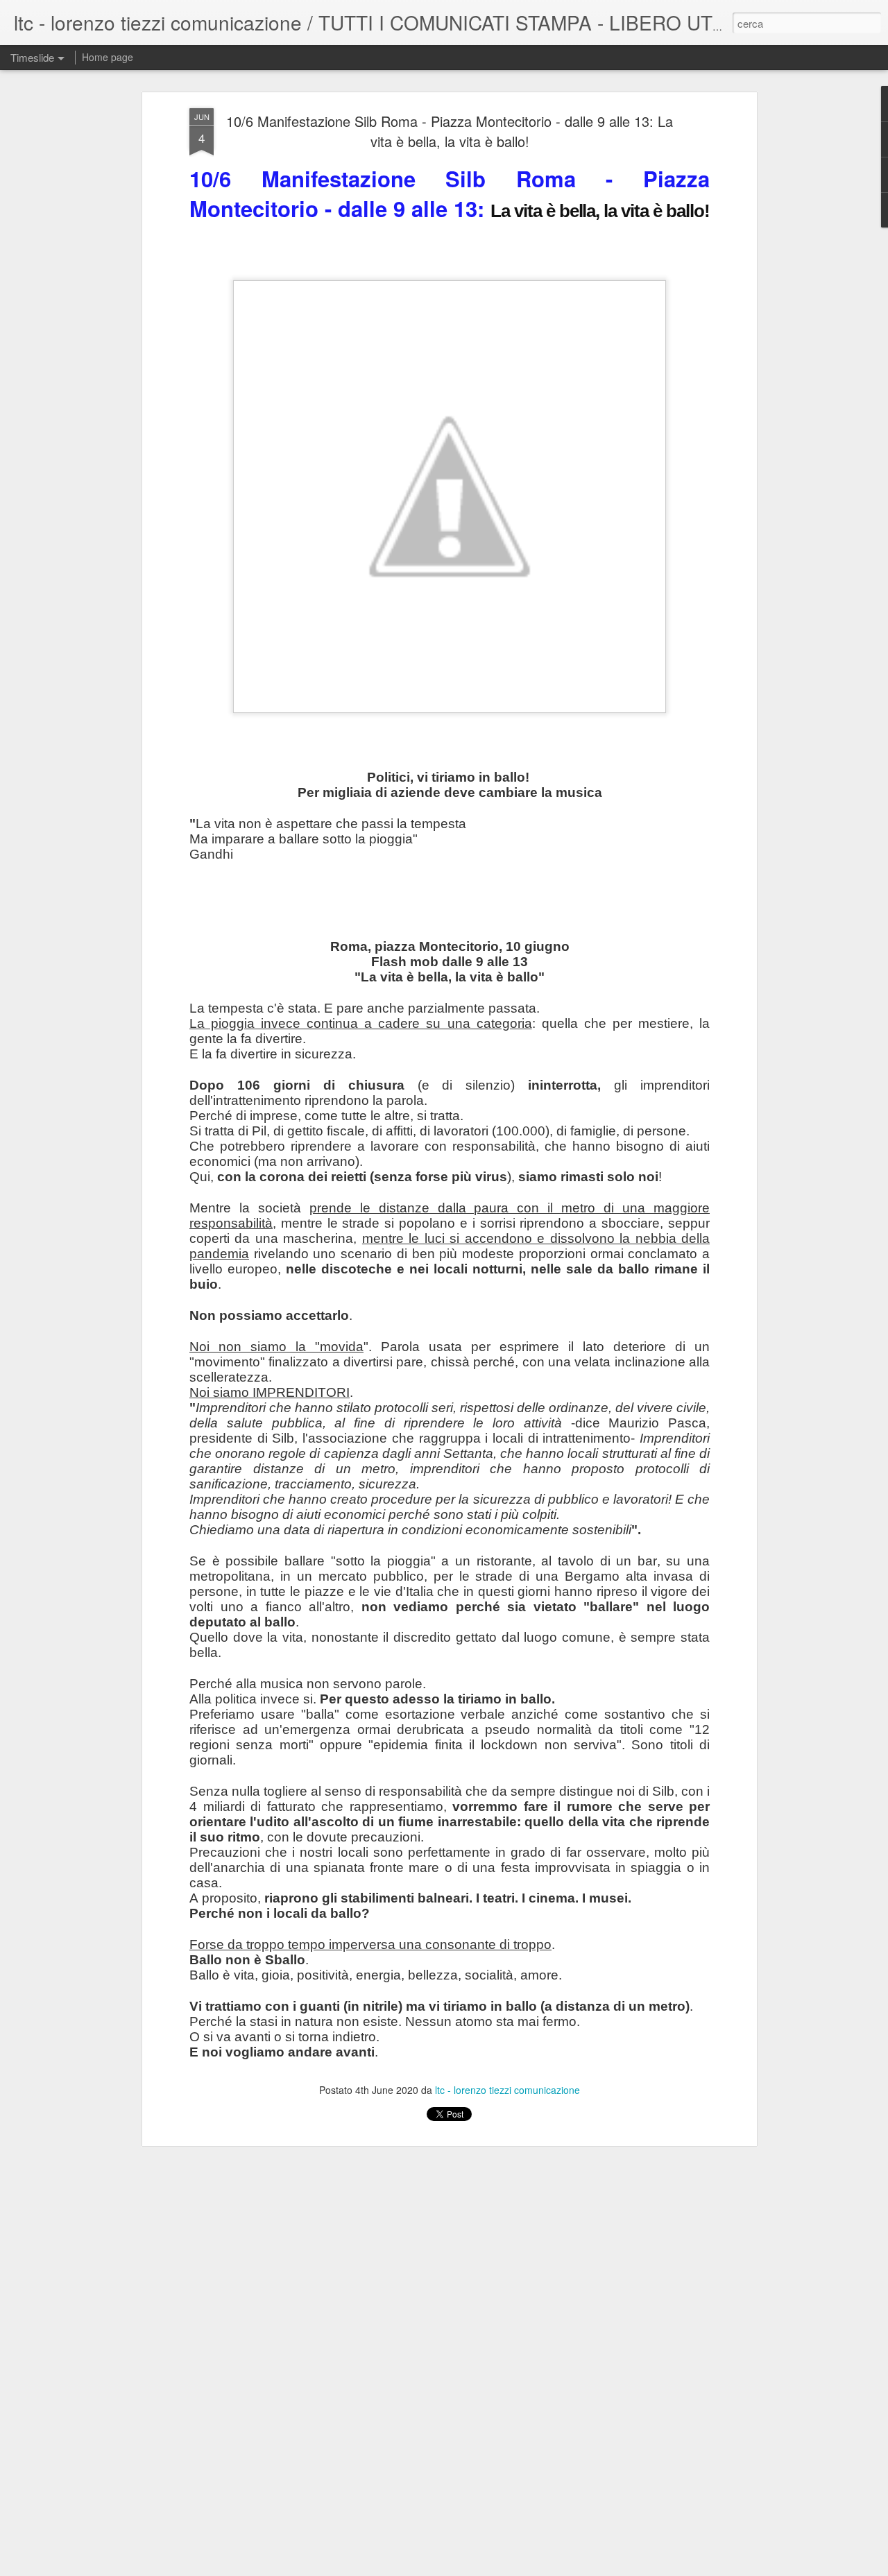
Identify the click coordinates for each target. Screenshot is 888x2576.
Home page (108, 57)
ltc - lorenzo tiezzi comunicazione (507, 2090)
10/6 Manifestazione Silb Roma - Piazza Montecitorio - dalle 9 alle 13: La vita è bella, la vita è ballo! (450, 131)
